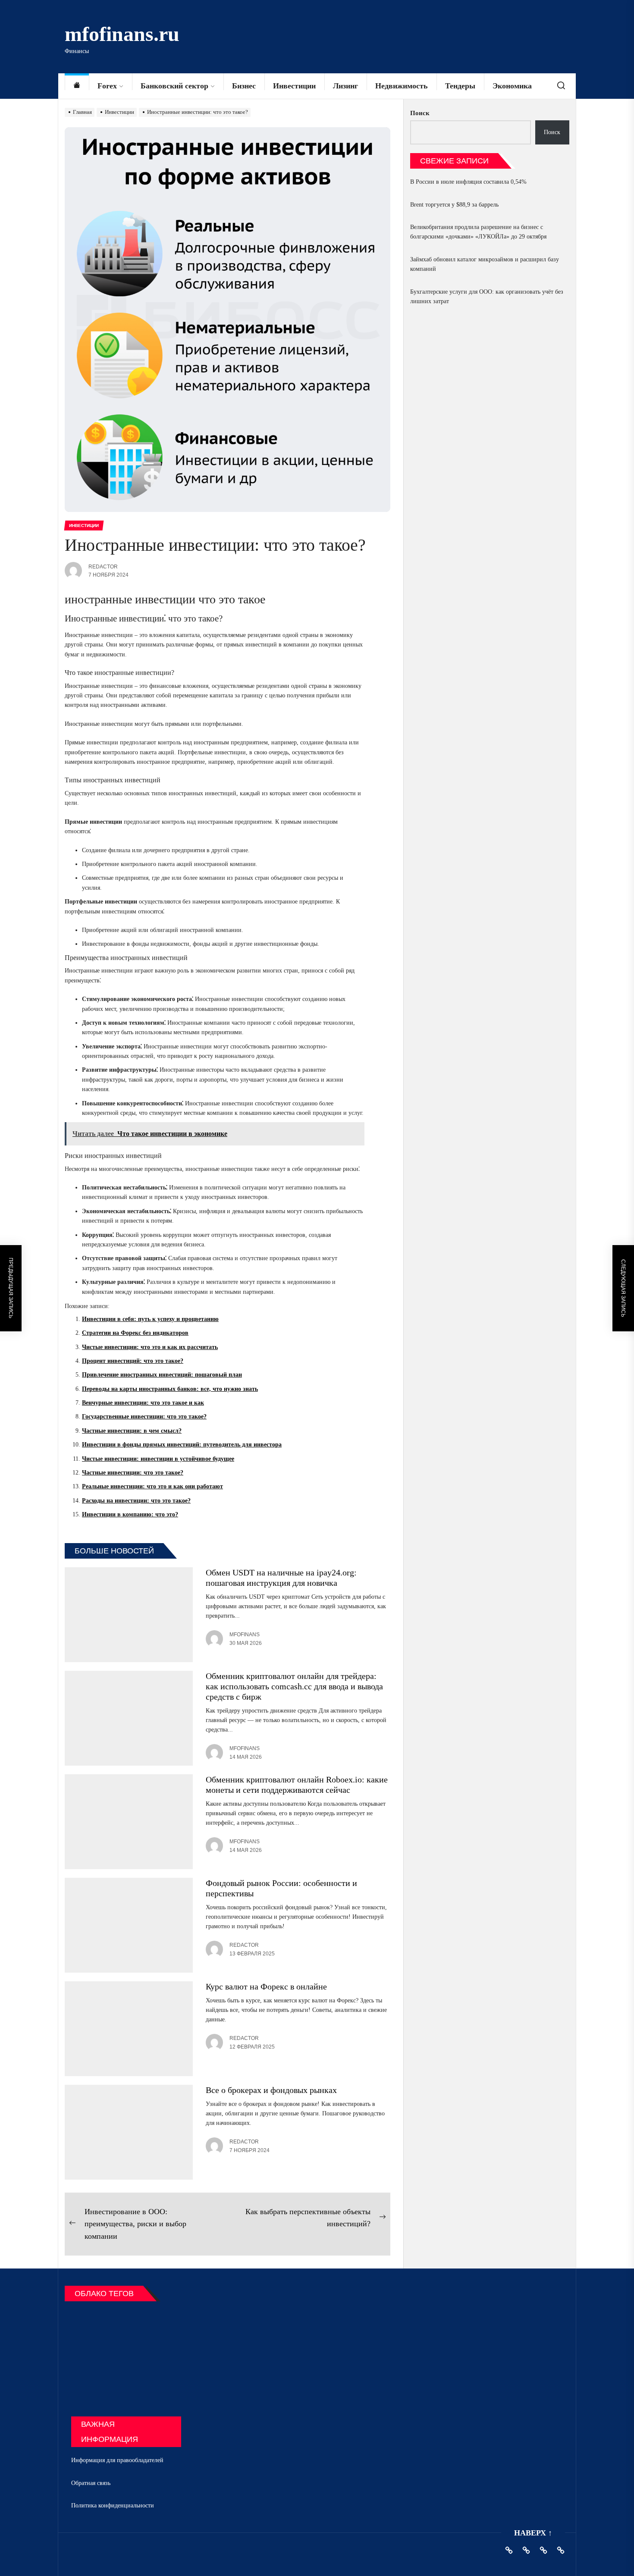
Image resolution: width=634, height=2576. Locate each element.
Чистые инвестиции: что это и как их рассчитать (150, 1347)
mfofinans (245, 1635)
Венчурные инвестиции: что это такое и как (143, 1403)
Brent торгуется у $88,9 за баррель (454, 205)
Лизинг (345, 86)
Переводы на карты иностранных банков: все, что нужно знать (170, 1389)
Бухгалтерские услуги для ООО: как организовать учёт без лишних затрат (487, 297)
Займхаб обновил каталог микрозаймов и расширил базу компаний (485, 264)
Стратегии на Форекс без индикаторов (135, 1333)
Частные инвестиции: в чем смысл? (132, 1431)
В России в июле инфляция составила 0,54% (468, 182)
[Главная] (77, 86)
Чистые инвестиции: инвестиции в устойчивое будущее (158, 1459)
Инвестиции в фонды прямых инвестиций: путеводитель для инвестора (182, 1445)
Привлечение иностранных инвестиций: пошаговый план (162, 1375)
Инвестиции (294, 86)
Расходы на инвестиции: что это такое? (136, 1501)
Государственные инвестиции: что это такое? (144, 1417)
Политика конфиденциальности (113, 2505)
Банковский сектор (174, 86)
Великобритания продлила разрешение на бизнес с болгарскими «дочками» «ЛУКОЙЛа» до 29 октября (478, 232)
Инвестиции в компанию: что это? (130, 1514)
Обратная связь (91, 2483)
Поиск (420, 113)
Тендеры (460, 86)
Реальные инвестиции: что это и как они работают (152, 1486)
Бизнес (244, 86)
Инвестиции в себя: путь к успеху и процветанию (150, 1319)
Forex (107, 86)
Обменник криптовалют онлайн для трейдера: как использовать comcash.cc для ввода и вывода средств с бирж (294, 1686)
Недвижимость (402, 86)
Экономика (512, 86)
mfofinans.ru (122, 34)
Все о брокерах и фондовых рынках (271, 2090)
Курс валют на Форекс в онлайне (266, 1986)
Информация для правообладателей (117, 2460)
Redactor (103, 567)
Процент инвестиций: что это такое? (133, 1361)
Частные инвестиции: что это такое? (133, 1473)
